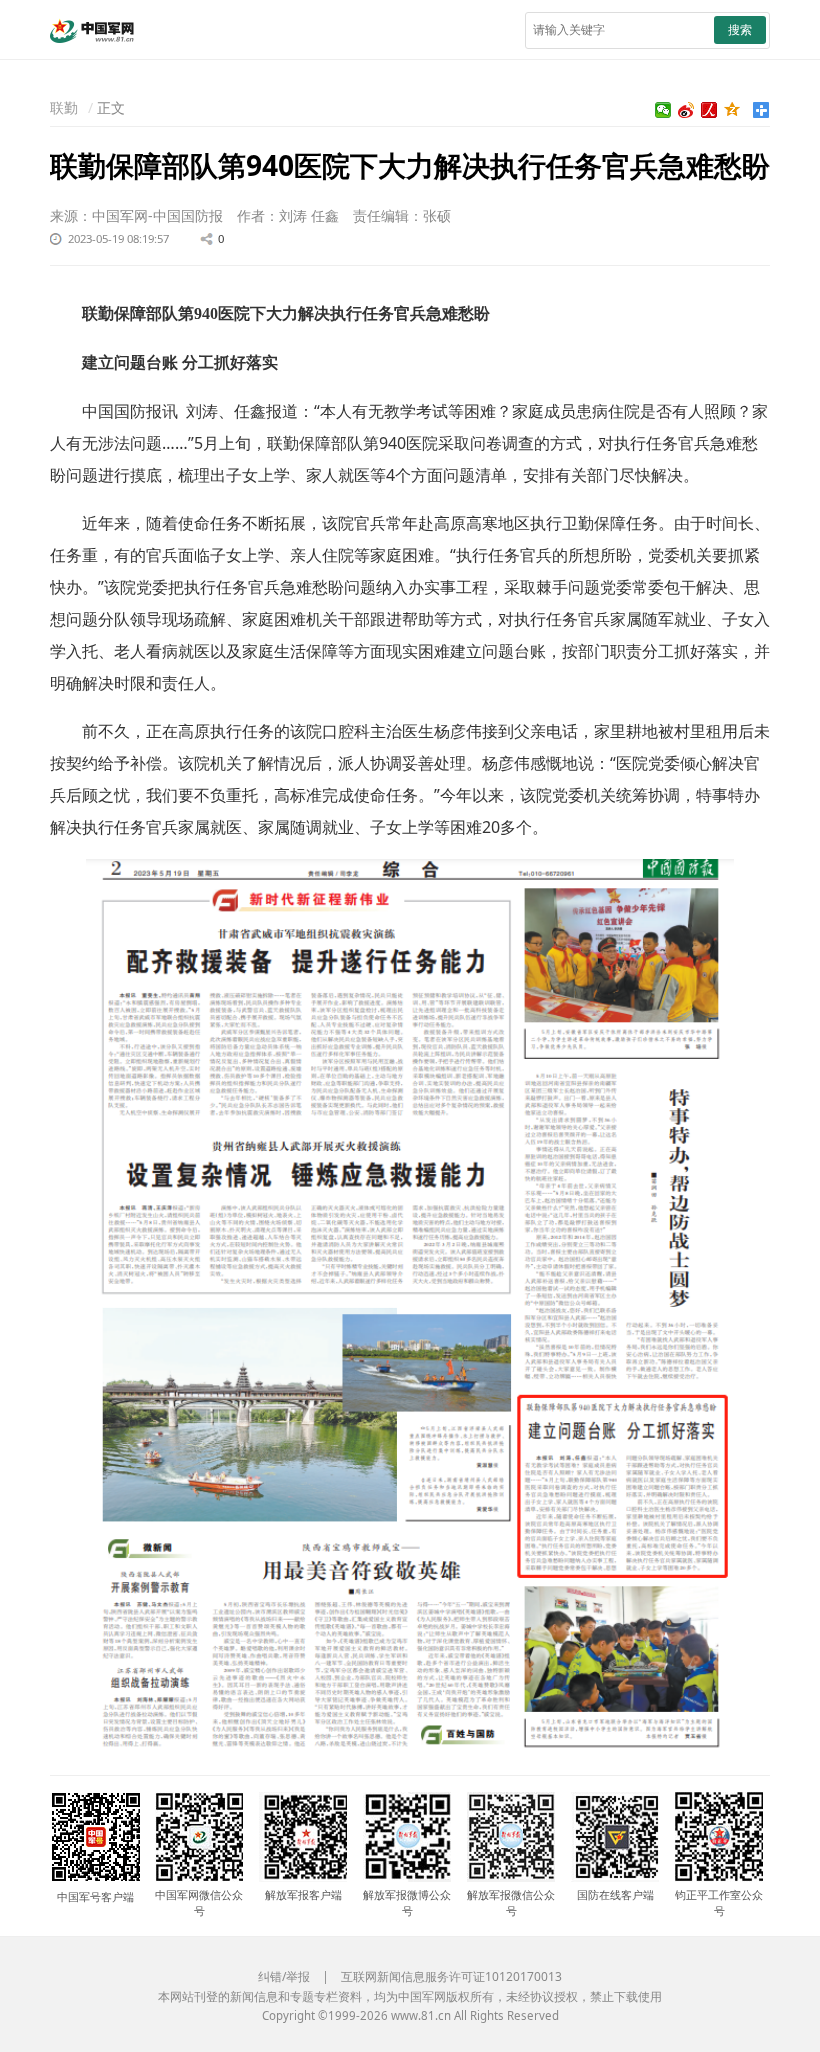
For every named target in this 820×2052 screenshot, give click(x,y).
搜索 (740, 29)
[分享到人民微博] (709, 110)
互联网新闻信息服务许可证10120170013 (451, 1976)
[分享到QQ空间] (732, 110)
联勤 (64, 107)
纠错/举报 (284, 1976)
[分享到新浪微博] (686, 110)
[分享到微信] (663, 110)
